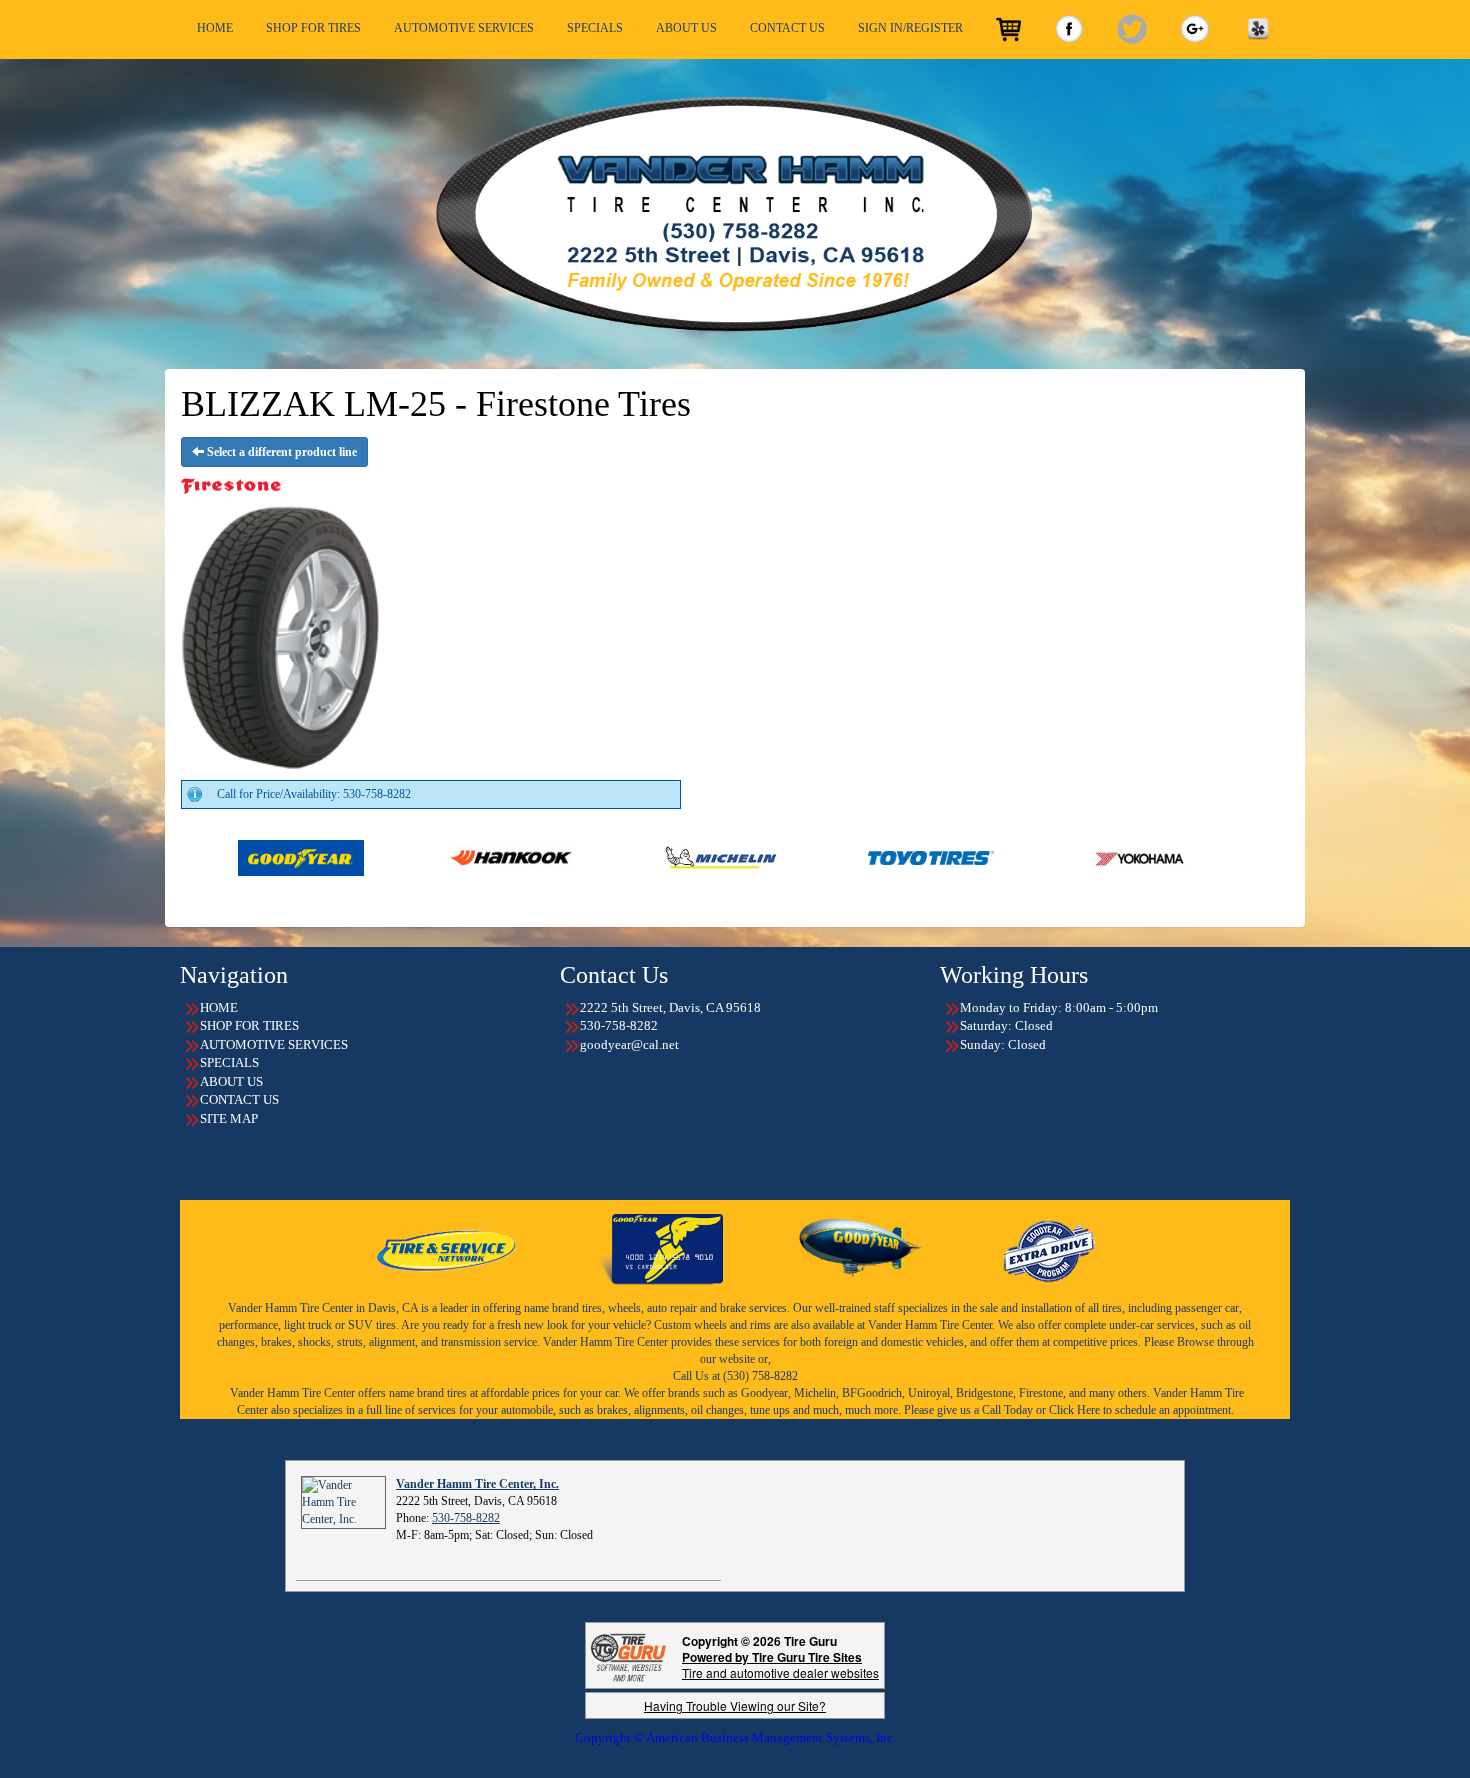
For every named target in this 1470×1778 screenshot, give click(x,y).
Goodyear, (766, 1393)
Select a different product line (280, 452)
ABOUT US (686, 28)
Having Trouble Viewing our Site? (735, 1705)
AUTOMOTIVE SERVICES (464, 28)
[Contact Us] (735, 214)
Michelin (815, 1393)
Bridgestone (984, 1393)
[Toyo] (814, 857)
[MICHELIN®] (604, 857)
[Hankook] (394, 857)
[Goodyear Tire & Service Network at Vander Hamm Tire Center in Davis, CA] (448, 1248)
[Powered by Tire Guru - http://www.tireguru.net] (628, 1655)
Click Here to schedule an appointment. (1141, 1410)
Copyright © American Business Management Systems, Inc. (735, 1737)
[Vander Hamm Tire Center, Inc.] (343, 1502)
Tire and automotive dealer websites (780, 1664)
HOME (215, 28)
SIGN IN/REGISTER (910, 28)
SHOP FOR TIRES (313, 28)
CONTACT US (787, 28)
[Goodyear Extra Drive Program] (1048, 1248)
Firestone (1041, 1393)
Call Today (1009, 1410)
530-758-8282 (466, 1518)
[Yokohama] (1024, 857)
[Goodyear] (184, 857)
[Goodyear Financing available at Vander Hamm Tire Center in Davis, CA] (660, 1248)
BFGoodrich (872, 1393)
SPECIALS (595, 28)
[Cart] (1008, 29)
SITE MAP (229, 1118)
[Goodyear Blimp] (860, 1248)
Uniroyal (929, 1393)
